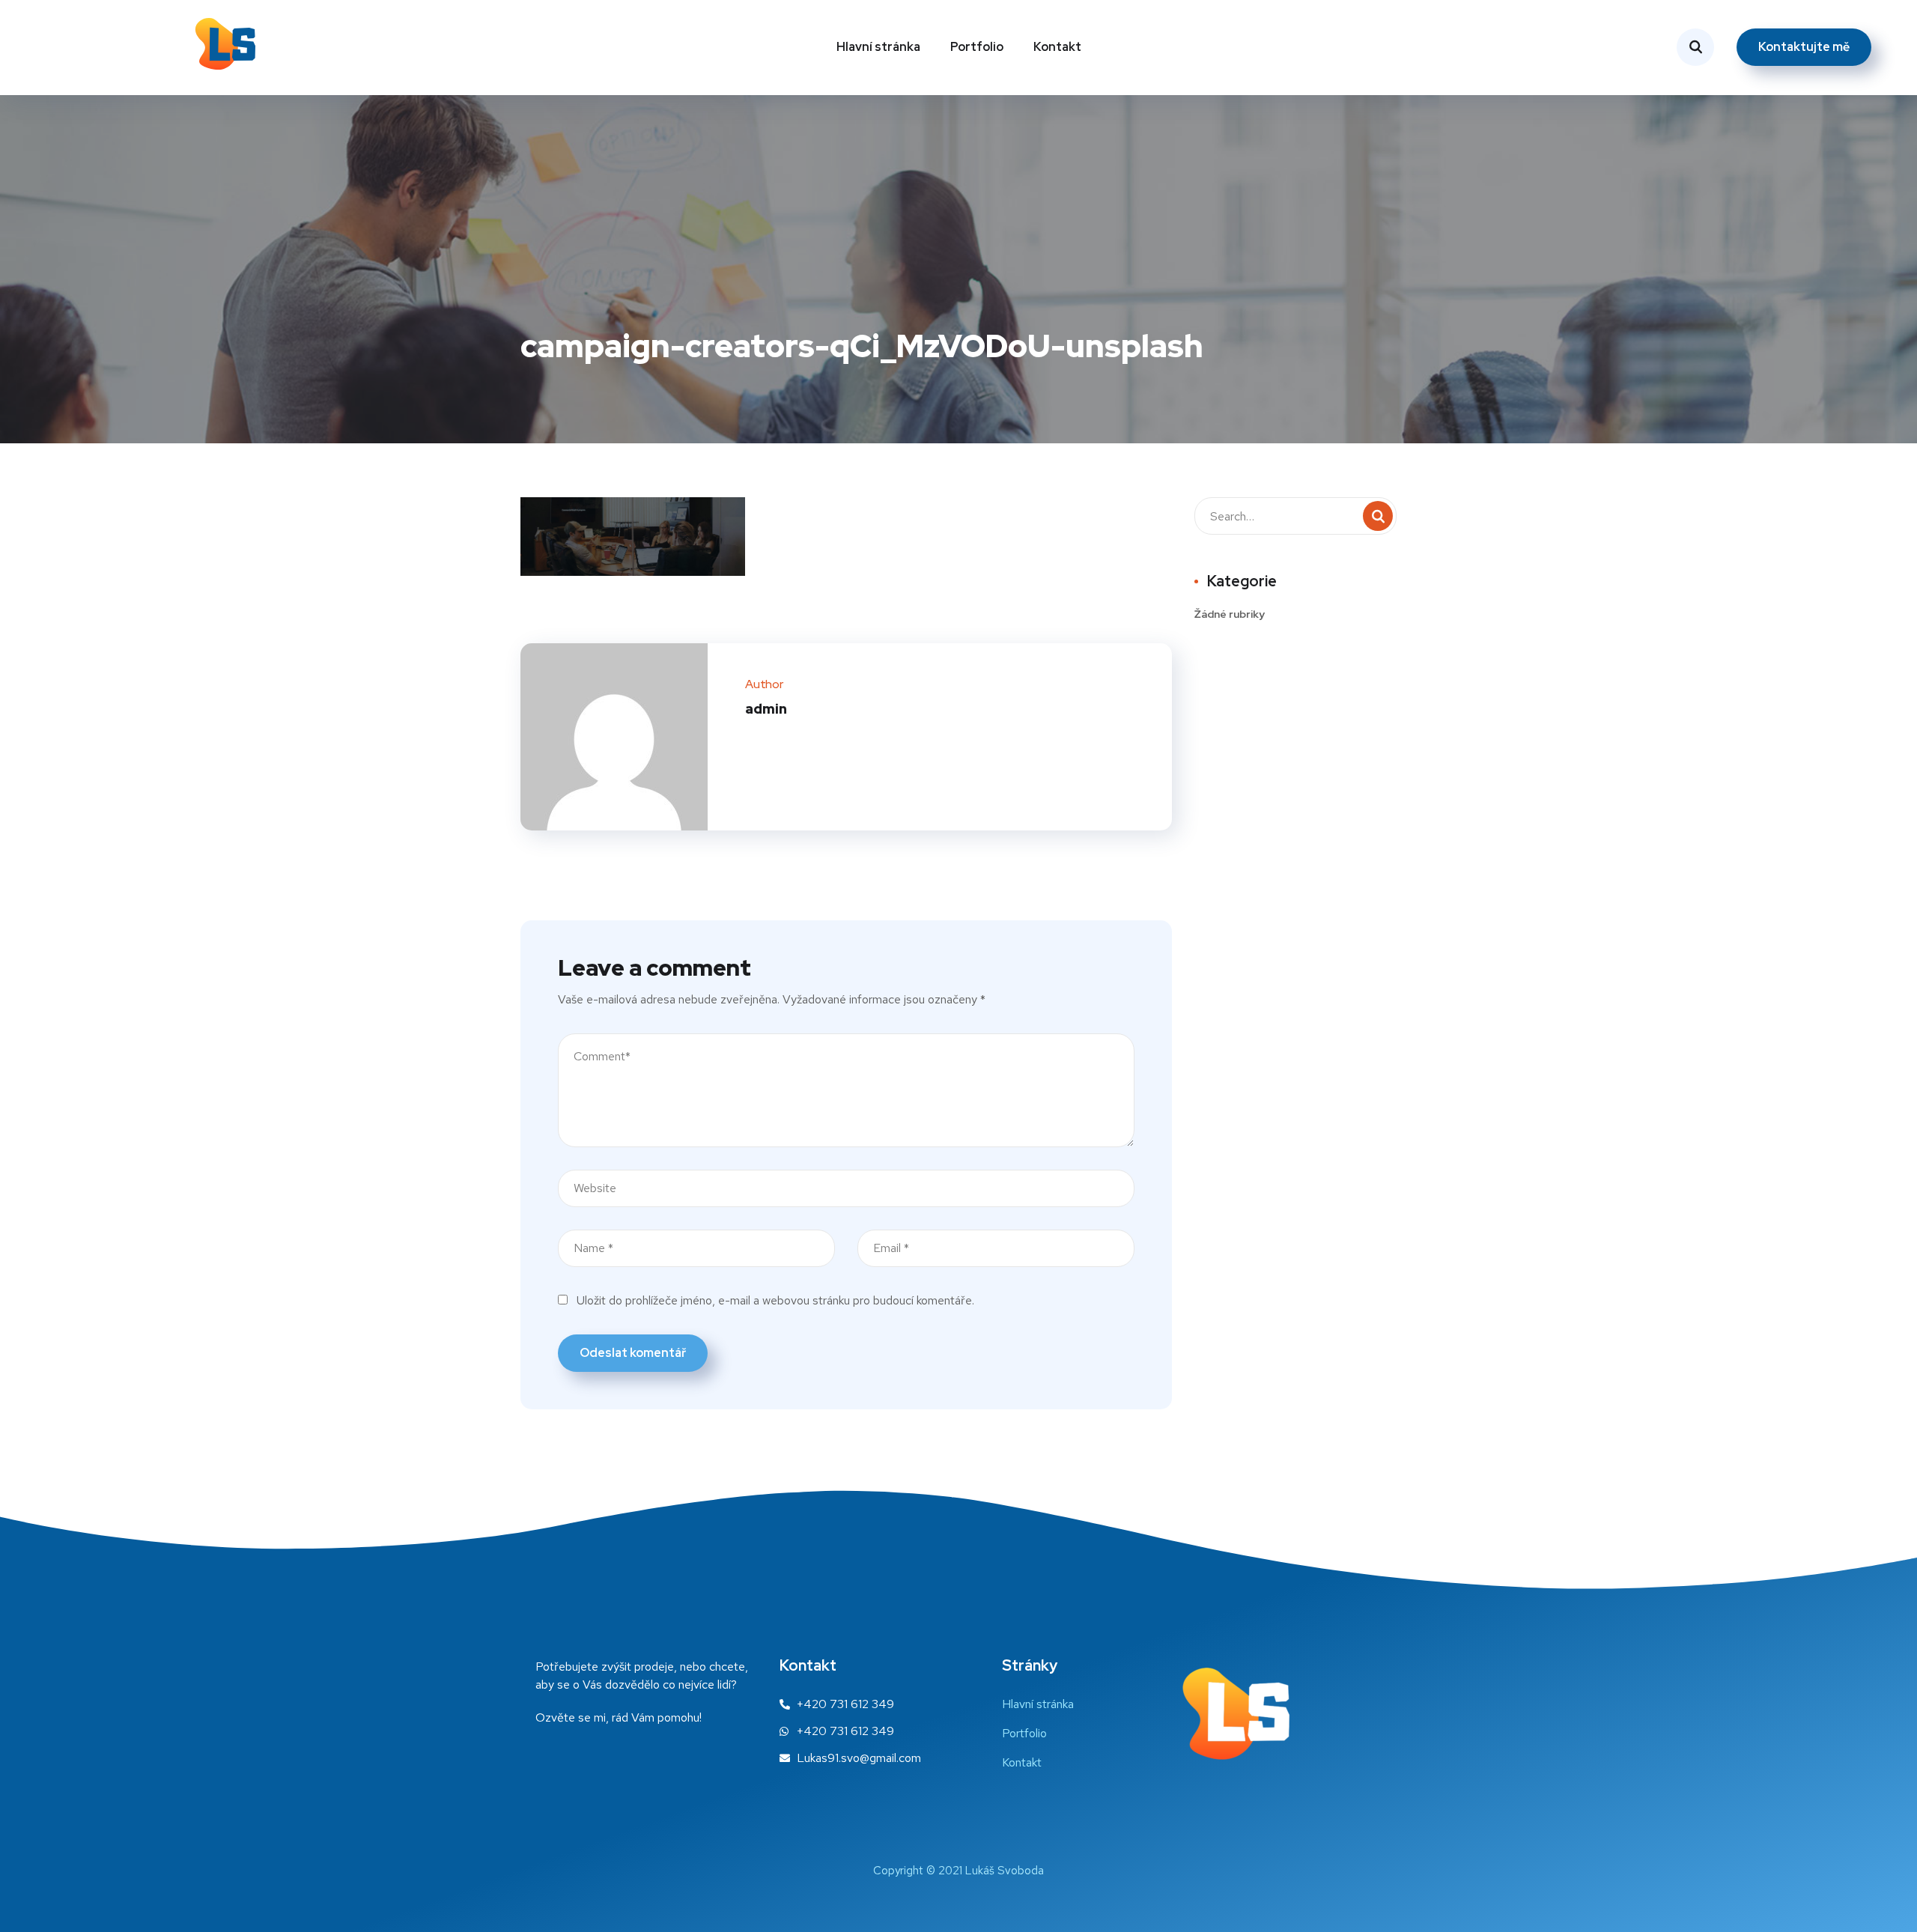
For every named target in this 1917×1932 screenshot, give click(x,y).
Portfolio (977, 47)
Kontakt (1057, 47)
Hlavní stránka (878, 47)
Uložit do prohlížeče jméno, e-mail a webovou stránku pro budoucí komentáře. (775, 1300)
